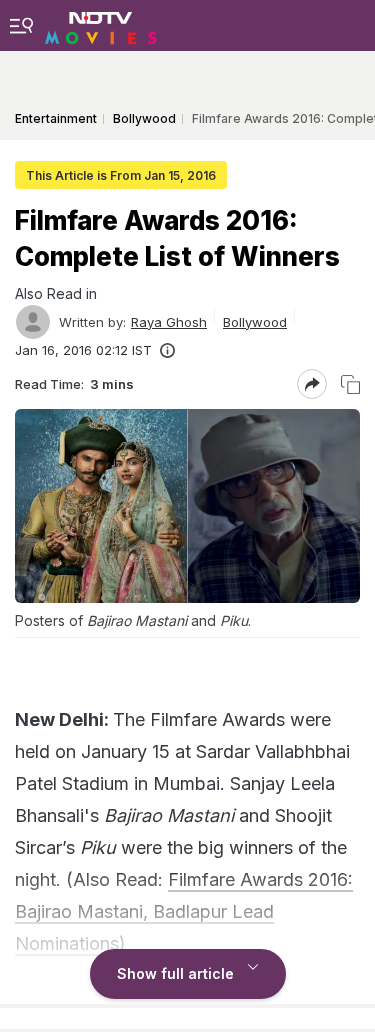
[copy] (350, 384)
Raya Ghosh (169, 322)
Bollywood (255, 322)
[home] (101, 25)
